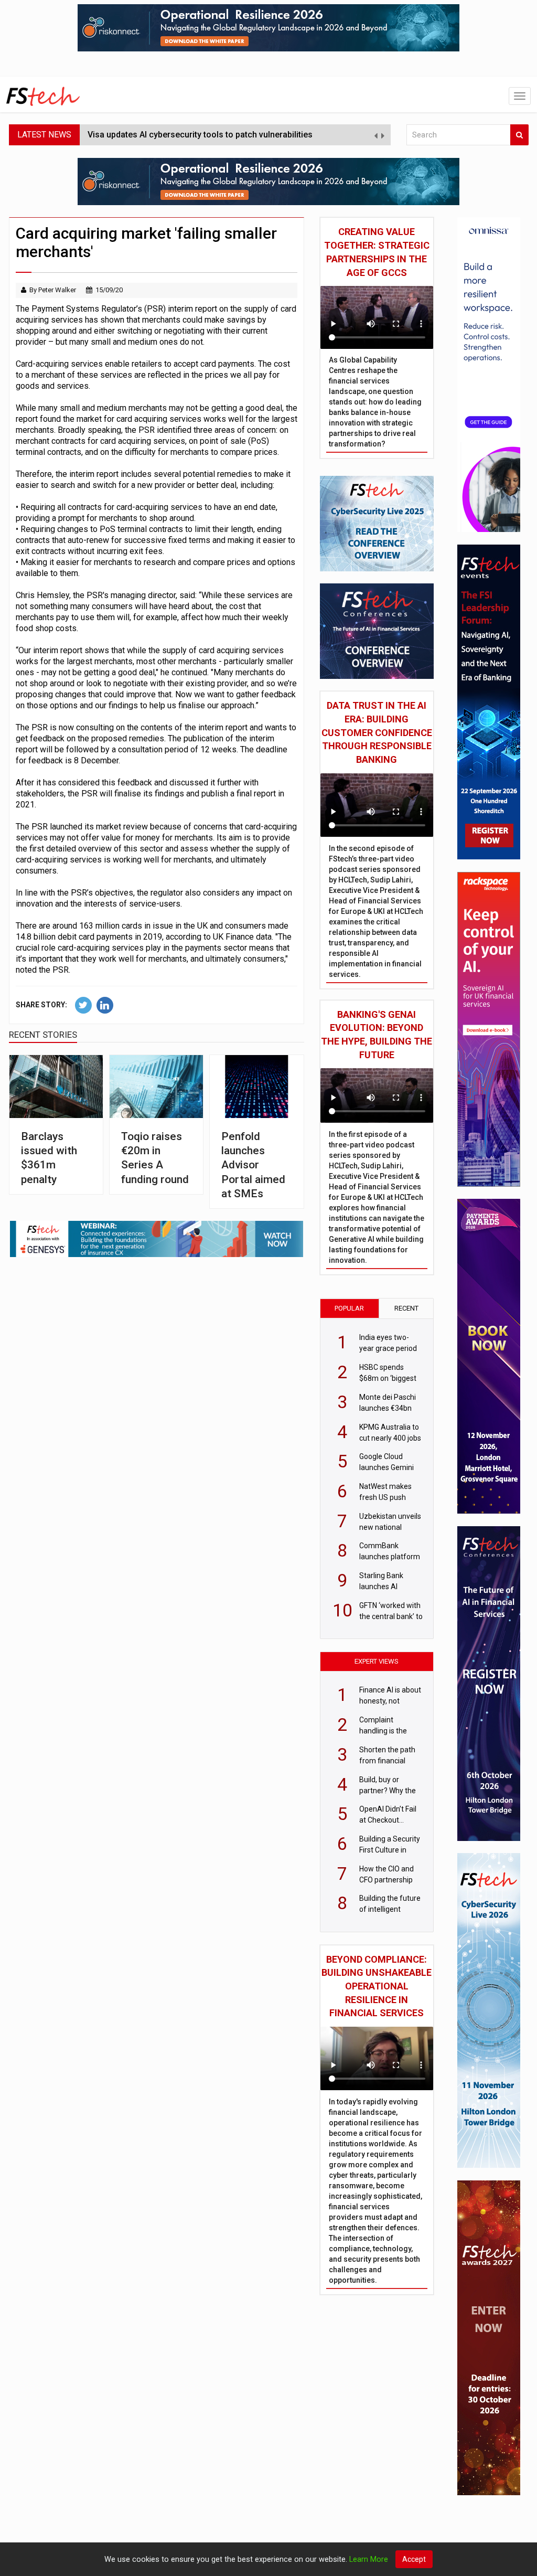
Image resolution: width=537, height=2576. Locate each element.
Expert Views (377, 1661)
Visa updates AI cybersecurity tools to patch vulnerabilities (200, 135)
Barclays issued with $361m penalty (49, 1158)
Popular (349, 1308)
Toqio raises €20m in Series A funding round (155, 1158)
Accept (414, 2559)
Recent (406, 1308)
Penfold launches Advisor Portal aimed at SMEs (253, 1165)
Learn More (369, 2559)
